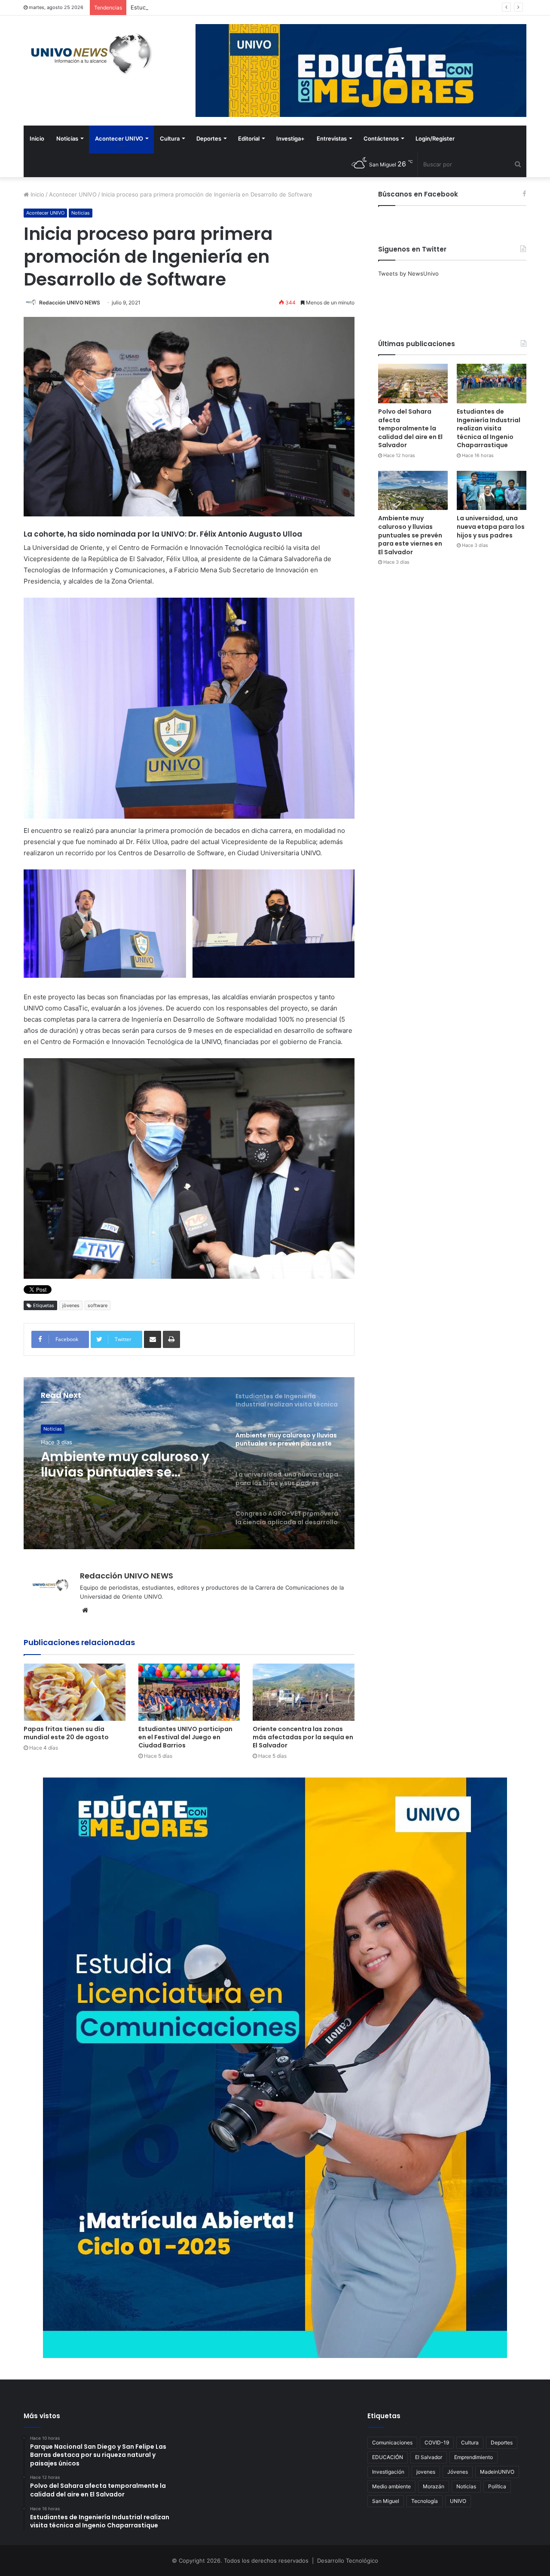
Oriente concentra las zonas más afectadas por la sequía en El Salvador (303, 1737)
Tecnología (425, 2501)
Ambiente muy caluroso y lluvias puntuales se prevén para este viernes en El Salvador (410, 535)
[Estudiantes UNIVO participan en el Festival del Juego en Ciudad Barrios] (189, 1692)
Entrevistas (332, 138)
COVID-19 (437, 2442)
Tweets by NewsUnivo (408, 273)
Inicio (37, 138)
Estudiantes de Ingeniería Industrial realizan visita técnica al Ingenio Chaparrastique (242, 7)
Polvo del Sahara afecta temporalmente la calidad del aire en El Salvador (410, 428)
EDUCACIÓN (388, 2457)
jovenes (426, 2472)
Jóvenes (458, 2472)
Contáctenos (381, 138)
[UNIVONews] (88, 54)
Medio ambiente (391, 2486)
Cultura (170, 138)
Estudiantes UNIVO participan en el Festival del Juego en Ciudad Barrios (185, 1737)
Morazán (434, 2486)
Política (497, 2486)
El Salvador (429, 2457)
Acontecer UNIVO (119, 138)
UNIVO (458, 2501)
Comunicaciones (392, 2442)
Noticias (67, 138)
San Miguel (386, 2501)
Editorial (249, 138)
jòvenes (71, 1305)
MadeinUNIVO (497, 2472)
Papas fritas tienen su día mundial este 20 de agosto (66, 1733)
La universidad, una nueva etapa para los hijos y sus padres (127, 1465)
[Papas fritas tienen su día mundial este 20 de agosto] (75, 1692)
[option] (189, 1463)
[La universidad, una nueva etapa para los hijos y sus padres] (492, 490)
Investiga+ (290, 138)
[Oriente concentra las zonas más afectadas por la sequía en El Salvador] (304, 1692)
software (98, 1305)
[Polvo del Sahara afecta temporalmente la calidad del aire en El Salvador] (413, 383)
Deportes (209, 138)
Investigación (388, 2472)
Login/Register (435, 138)
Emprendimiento (474, 2457)
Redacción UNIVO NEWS (70, 302)
